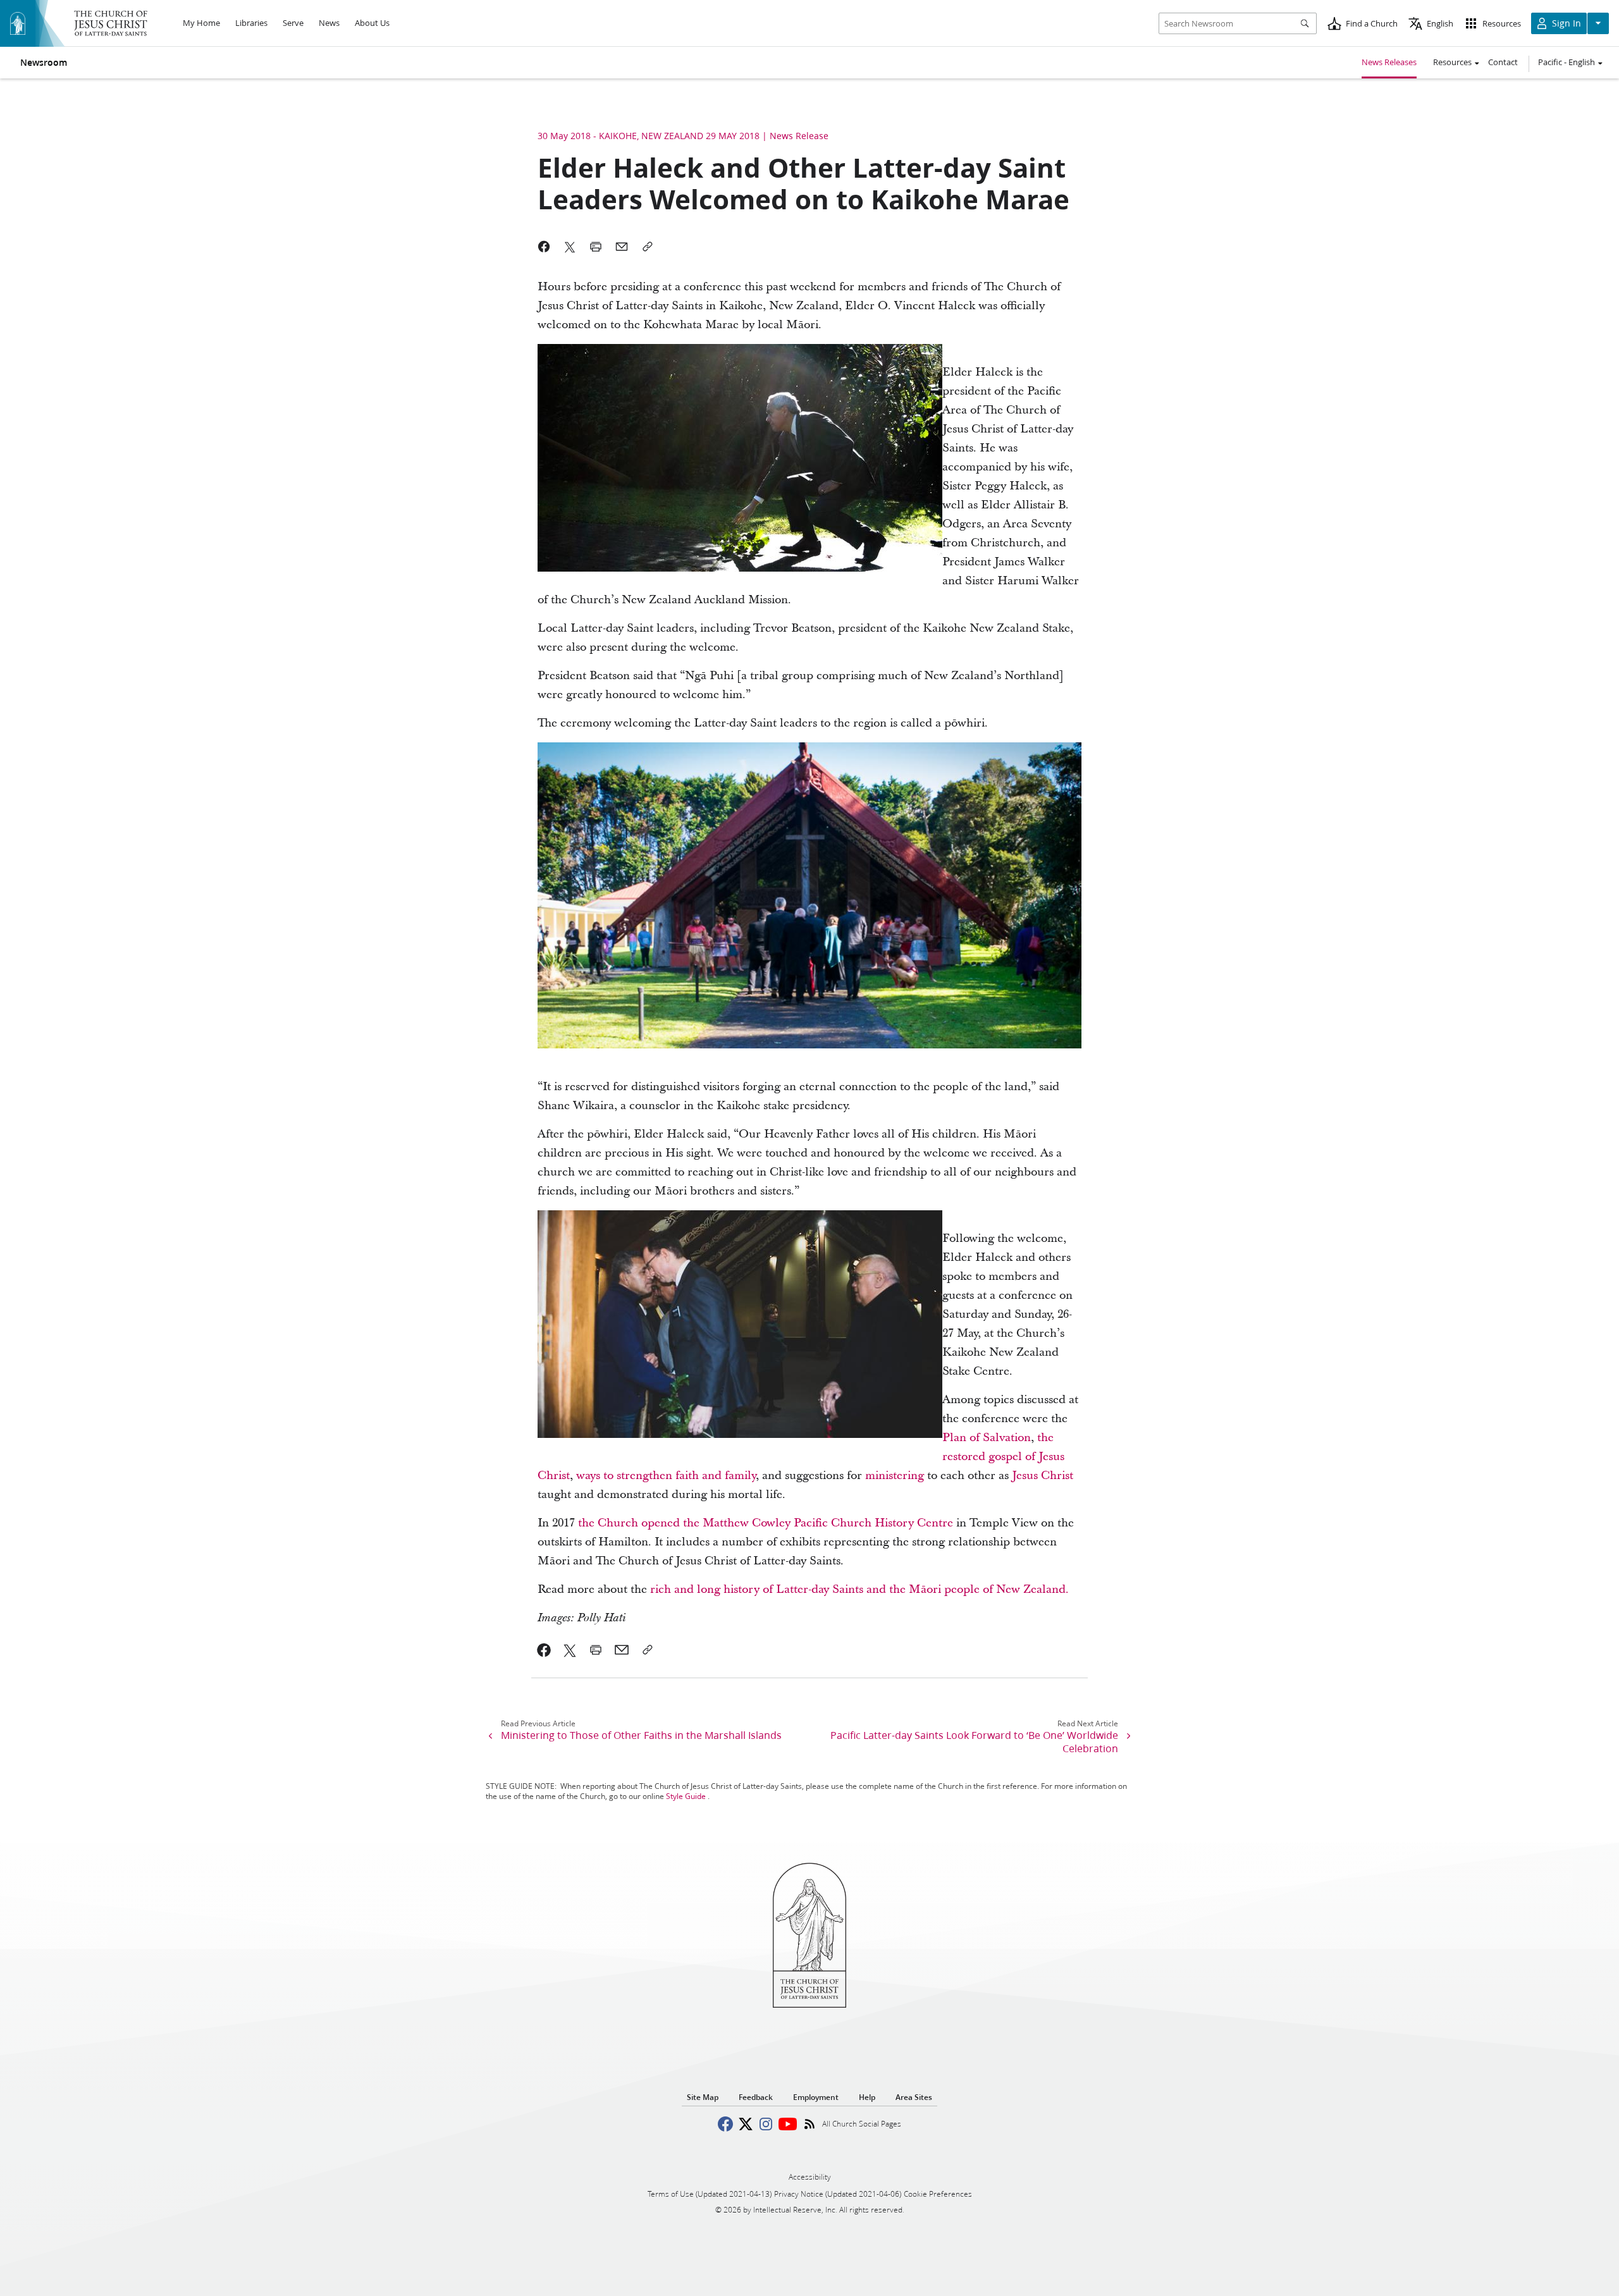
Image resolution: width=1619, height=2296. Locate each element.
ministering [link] (895, 1476)
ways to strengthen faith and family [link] (666, 1476)
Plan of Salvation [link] (987, 1438)
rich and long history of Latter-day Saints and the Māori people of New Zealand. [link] (859, 1589)
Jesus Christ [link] (1043, 1476)
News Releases (1389, 62)
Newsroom (44, 63)
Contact (1503, 62)
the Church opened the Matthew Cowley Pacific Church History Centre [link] (766, 1523)
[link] (544, 1650)
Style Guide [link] (686, 1796)
